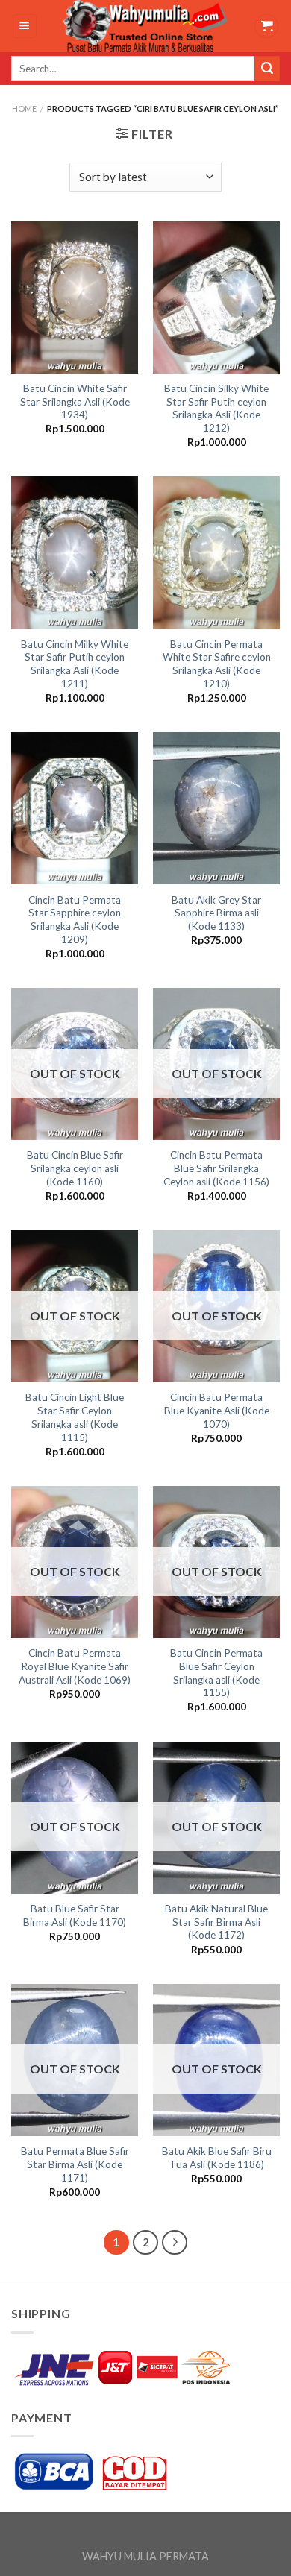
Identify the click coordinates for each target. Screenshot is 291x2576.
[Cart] (266, 26)
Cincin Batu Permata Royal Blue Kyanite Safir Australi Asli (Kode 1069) (75, 1666)
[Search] (267, 69)
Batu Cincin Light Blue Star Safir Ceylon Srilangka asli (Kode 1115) (75, 1417)
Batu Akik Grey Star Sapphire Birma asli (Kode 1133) (216, 913)
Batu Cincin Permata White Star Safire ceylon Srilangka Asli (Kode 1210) (217, 664)
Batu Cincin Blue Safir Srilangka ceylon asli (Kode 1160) (75, 1168)
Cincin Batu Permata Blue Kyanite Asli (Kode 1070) (217, 1410)
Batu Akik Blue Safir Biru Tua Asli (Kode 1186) (217, 2158)
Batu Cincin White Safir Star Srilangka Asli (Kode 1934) (75, 401)
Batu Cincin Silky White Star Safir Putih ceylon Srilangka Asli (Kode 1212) (216, 408)
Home (24, 108)
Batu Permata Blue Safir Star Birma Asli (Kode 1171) (75, 2164)
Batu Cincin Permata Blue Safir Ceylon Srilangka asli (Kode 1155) (216, 1673)
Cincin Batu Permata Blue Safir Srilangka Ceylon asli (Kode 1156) (216, 1168)
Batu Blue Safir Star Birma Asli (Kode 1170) (75, 1915)
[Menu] (25, 26)
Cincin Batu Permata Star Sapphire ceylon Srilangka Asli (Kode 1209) (75, 920)
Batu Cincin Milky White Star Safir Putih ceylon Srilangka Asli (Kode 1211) (75, 664)
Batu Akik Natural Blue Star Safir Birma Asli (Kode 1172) (216, 1922)
